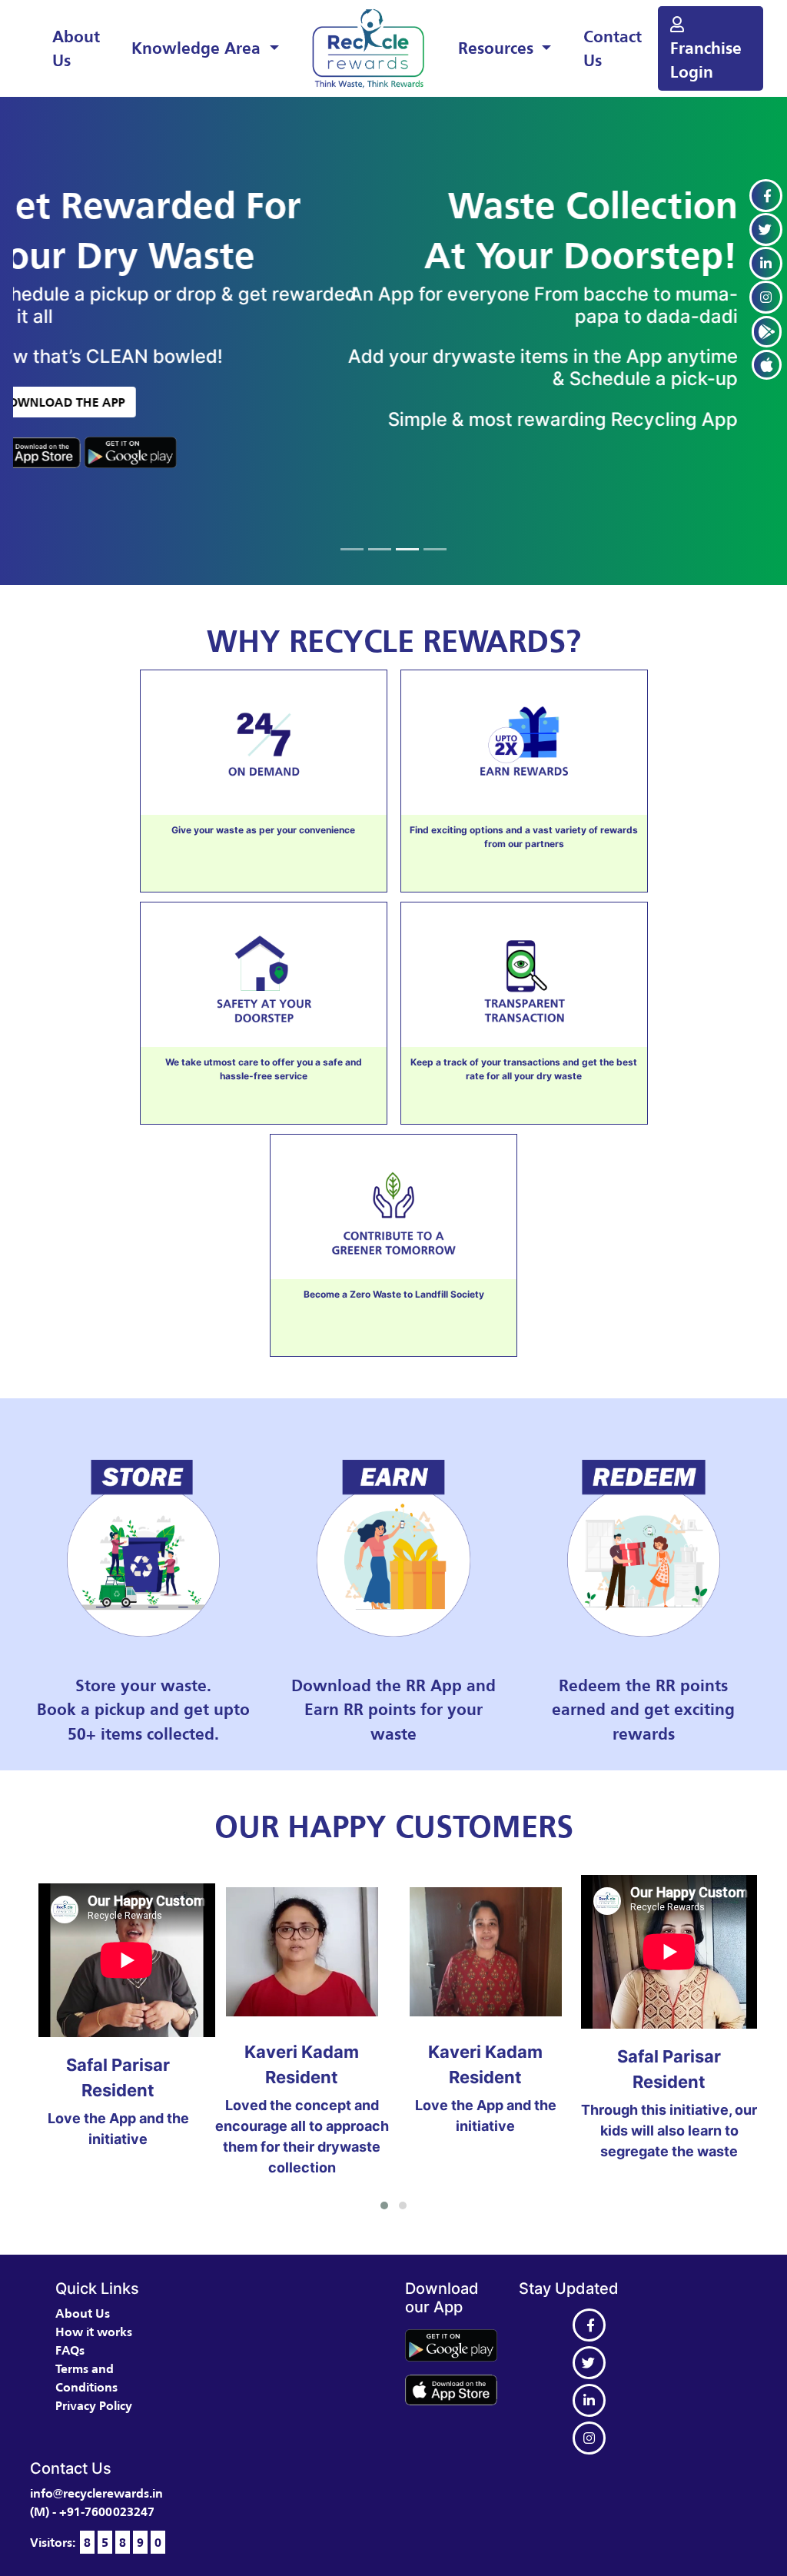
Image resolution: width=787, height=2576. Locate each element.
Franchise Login (706, 60)
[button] (384, 2205)
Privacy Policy (94, 2405)
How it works (94, 2332)
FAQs (70, 2350)
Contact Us (613, 48)
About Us (76, 48)
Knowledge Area (198, 48)
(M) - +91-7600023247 (92, 2511)
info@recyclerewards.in (96, 2493)
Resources (498, 48)
